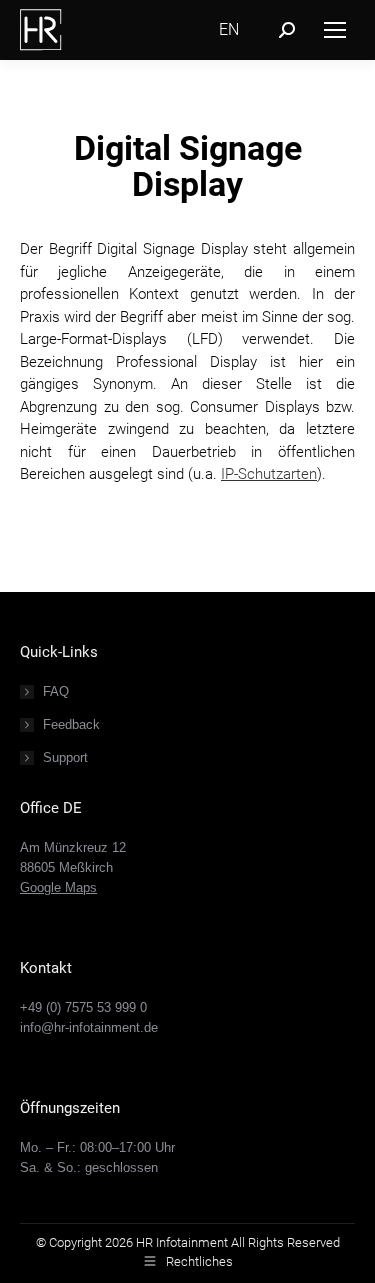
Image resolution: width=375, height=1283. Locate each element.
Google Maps (58, 887)
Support (65, 757)
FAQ (56, 691)
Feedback (71, 724)
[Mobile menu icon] (335, 30)
